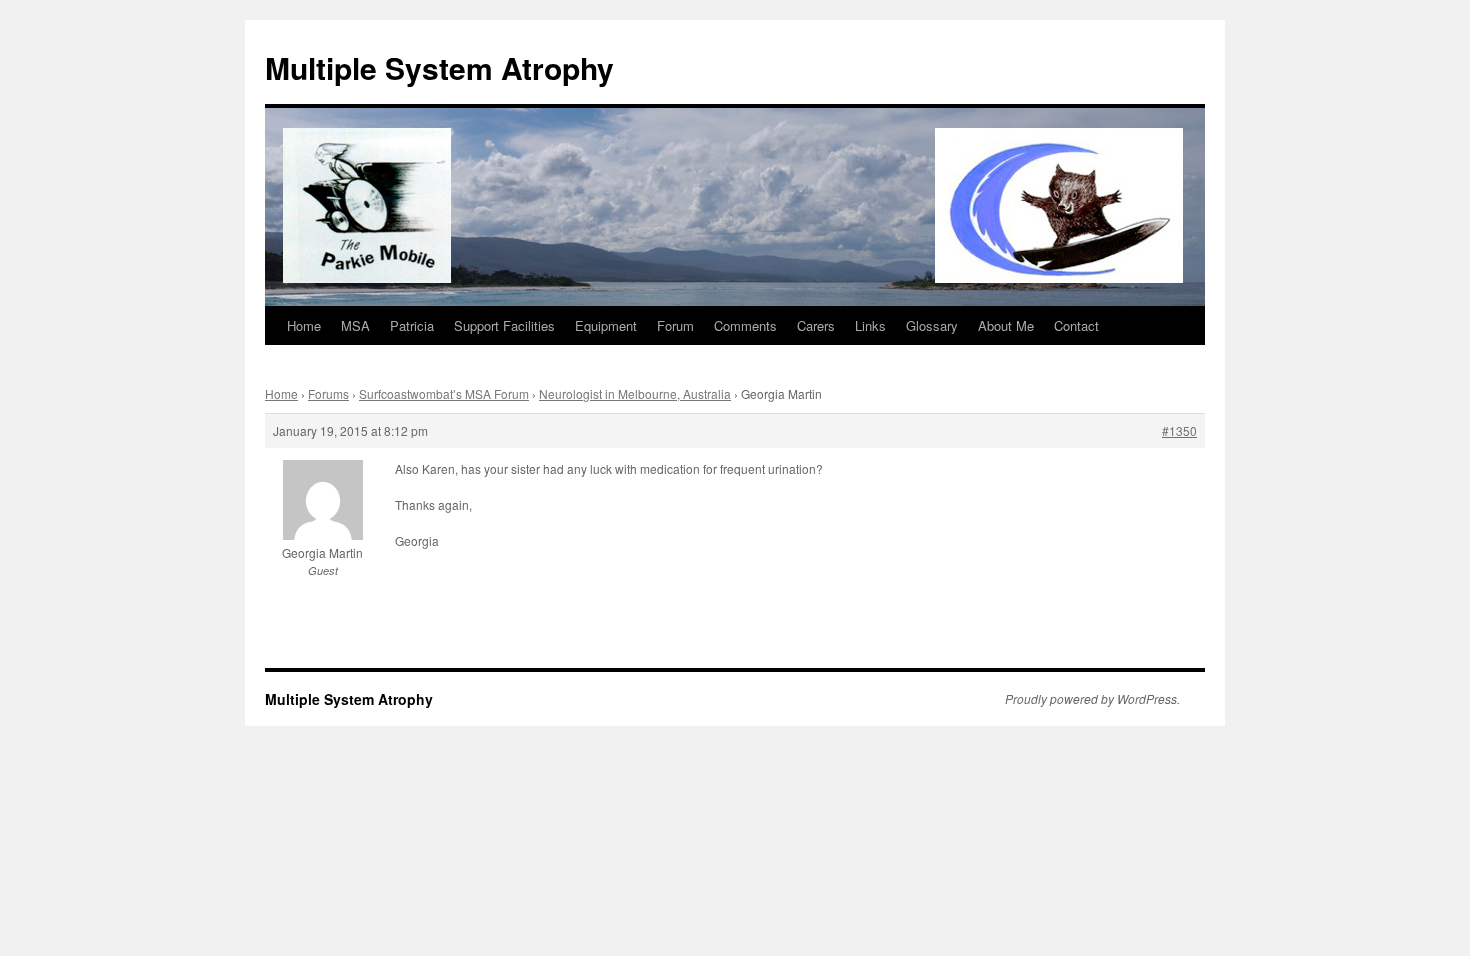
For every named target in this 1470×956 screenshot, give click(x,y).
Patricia (412, 325)
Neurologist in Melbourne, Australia (635, 393)
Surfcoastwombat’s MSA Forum (444, 393)
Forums (328, 393)
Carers (816, 325)
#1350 (1179, 430)
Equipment (606, 325)
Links (870, 325)
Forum (675, 325)
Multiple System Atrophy (439, 67)
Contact (1076, 325)
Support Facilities (504, 325)
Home (304, 325)
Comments (745, 325)
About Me (1006, 325)
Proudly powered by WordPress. (1092, 699)
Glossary (932, 325)
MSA (355, 325)
